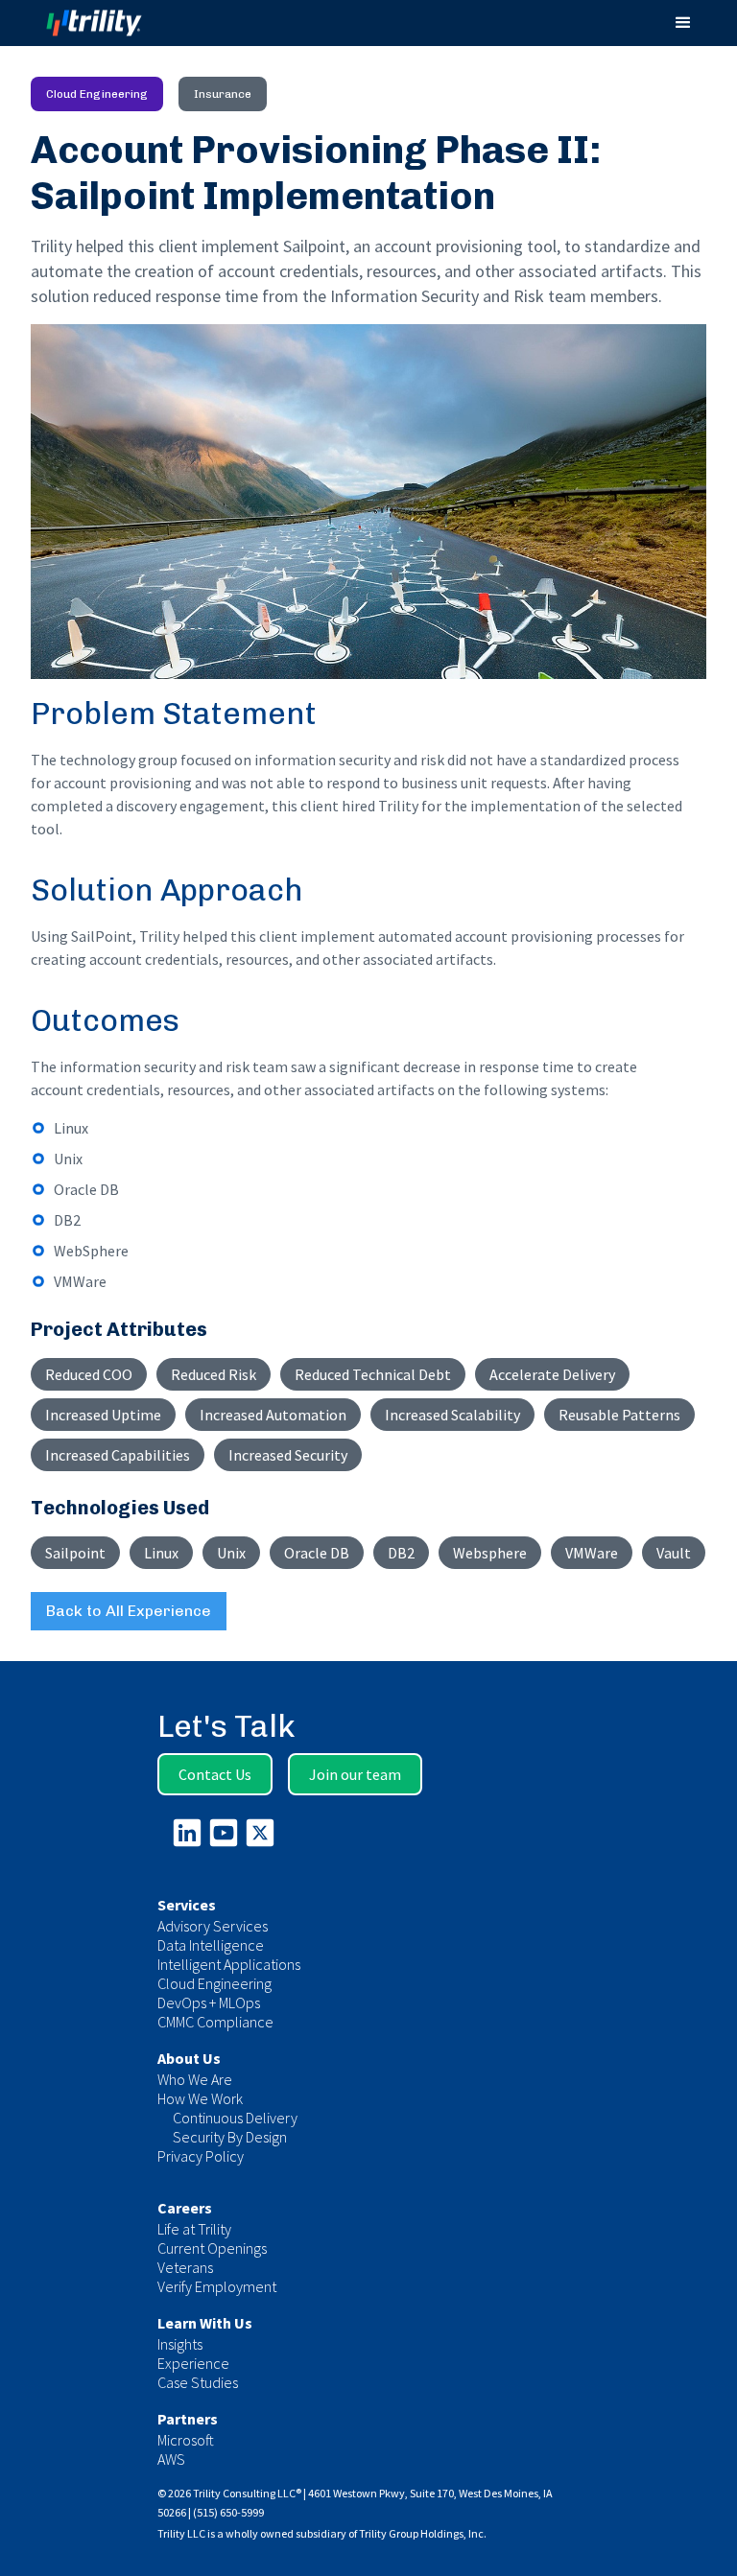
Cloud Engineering (214, 1983)
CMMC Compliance (215, 2022)
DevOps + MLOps (209, 2002)
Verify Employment (217, 2286)
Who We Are (195, 2079)
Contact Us (215, 1774)
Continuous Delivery (235, 2118)
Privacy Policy (201, 2156)
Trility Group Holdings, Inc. (423, 2533)
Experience (193, 2363)
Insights (180, 2344)
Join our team (355, 1774)
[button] (683, 23)
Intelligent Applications (229, 1964)
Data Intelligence (211, 1945)
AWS (171, 2459)
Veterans (185, 2267)
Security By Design (230, 2137)
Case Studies (198, 2382)
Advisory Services (213, 1926)
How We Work (200, 2098)
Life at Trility (194, 2229)
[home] (112, 23)
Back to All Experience (129, 1611)
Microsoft (186, 2440)
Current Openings (212, 2248)
